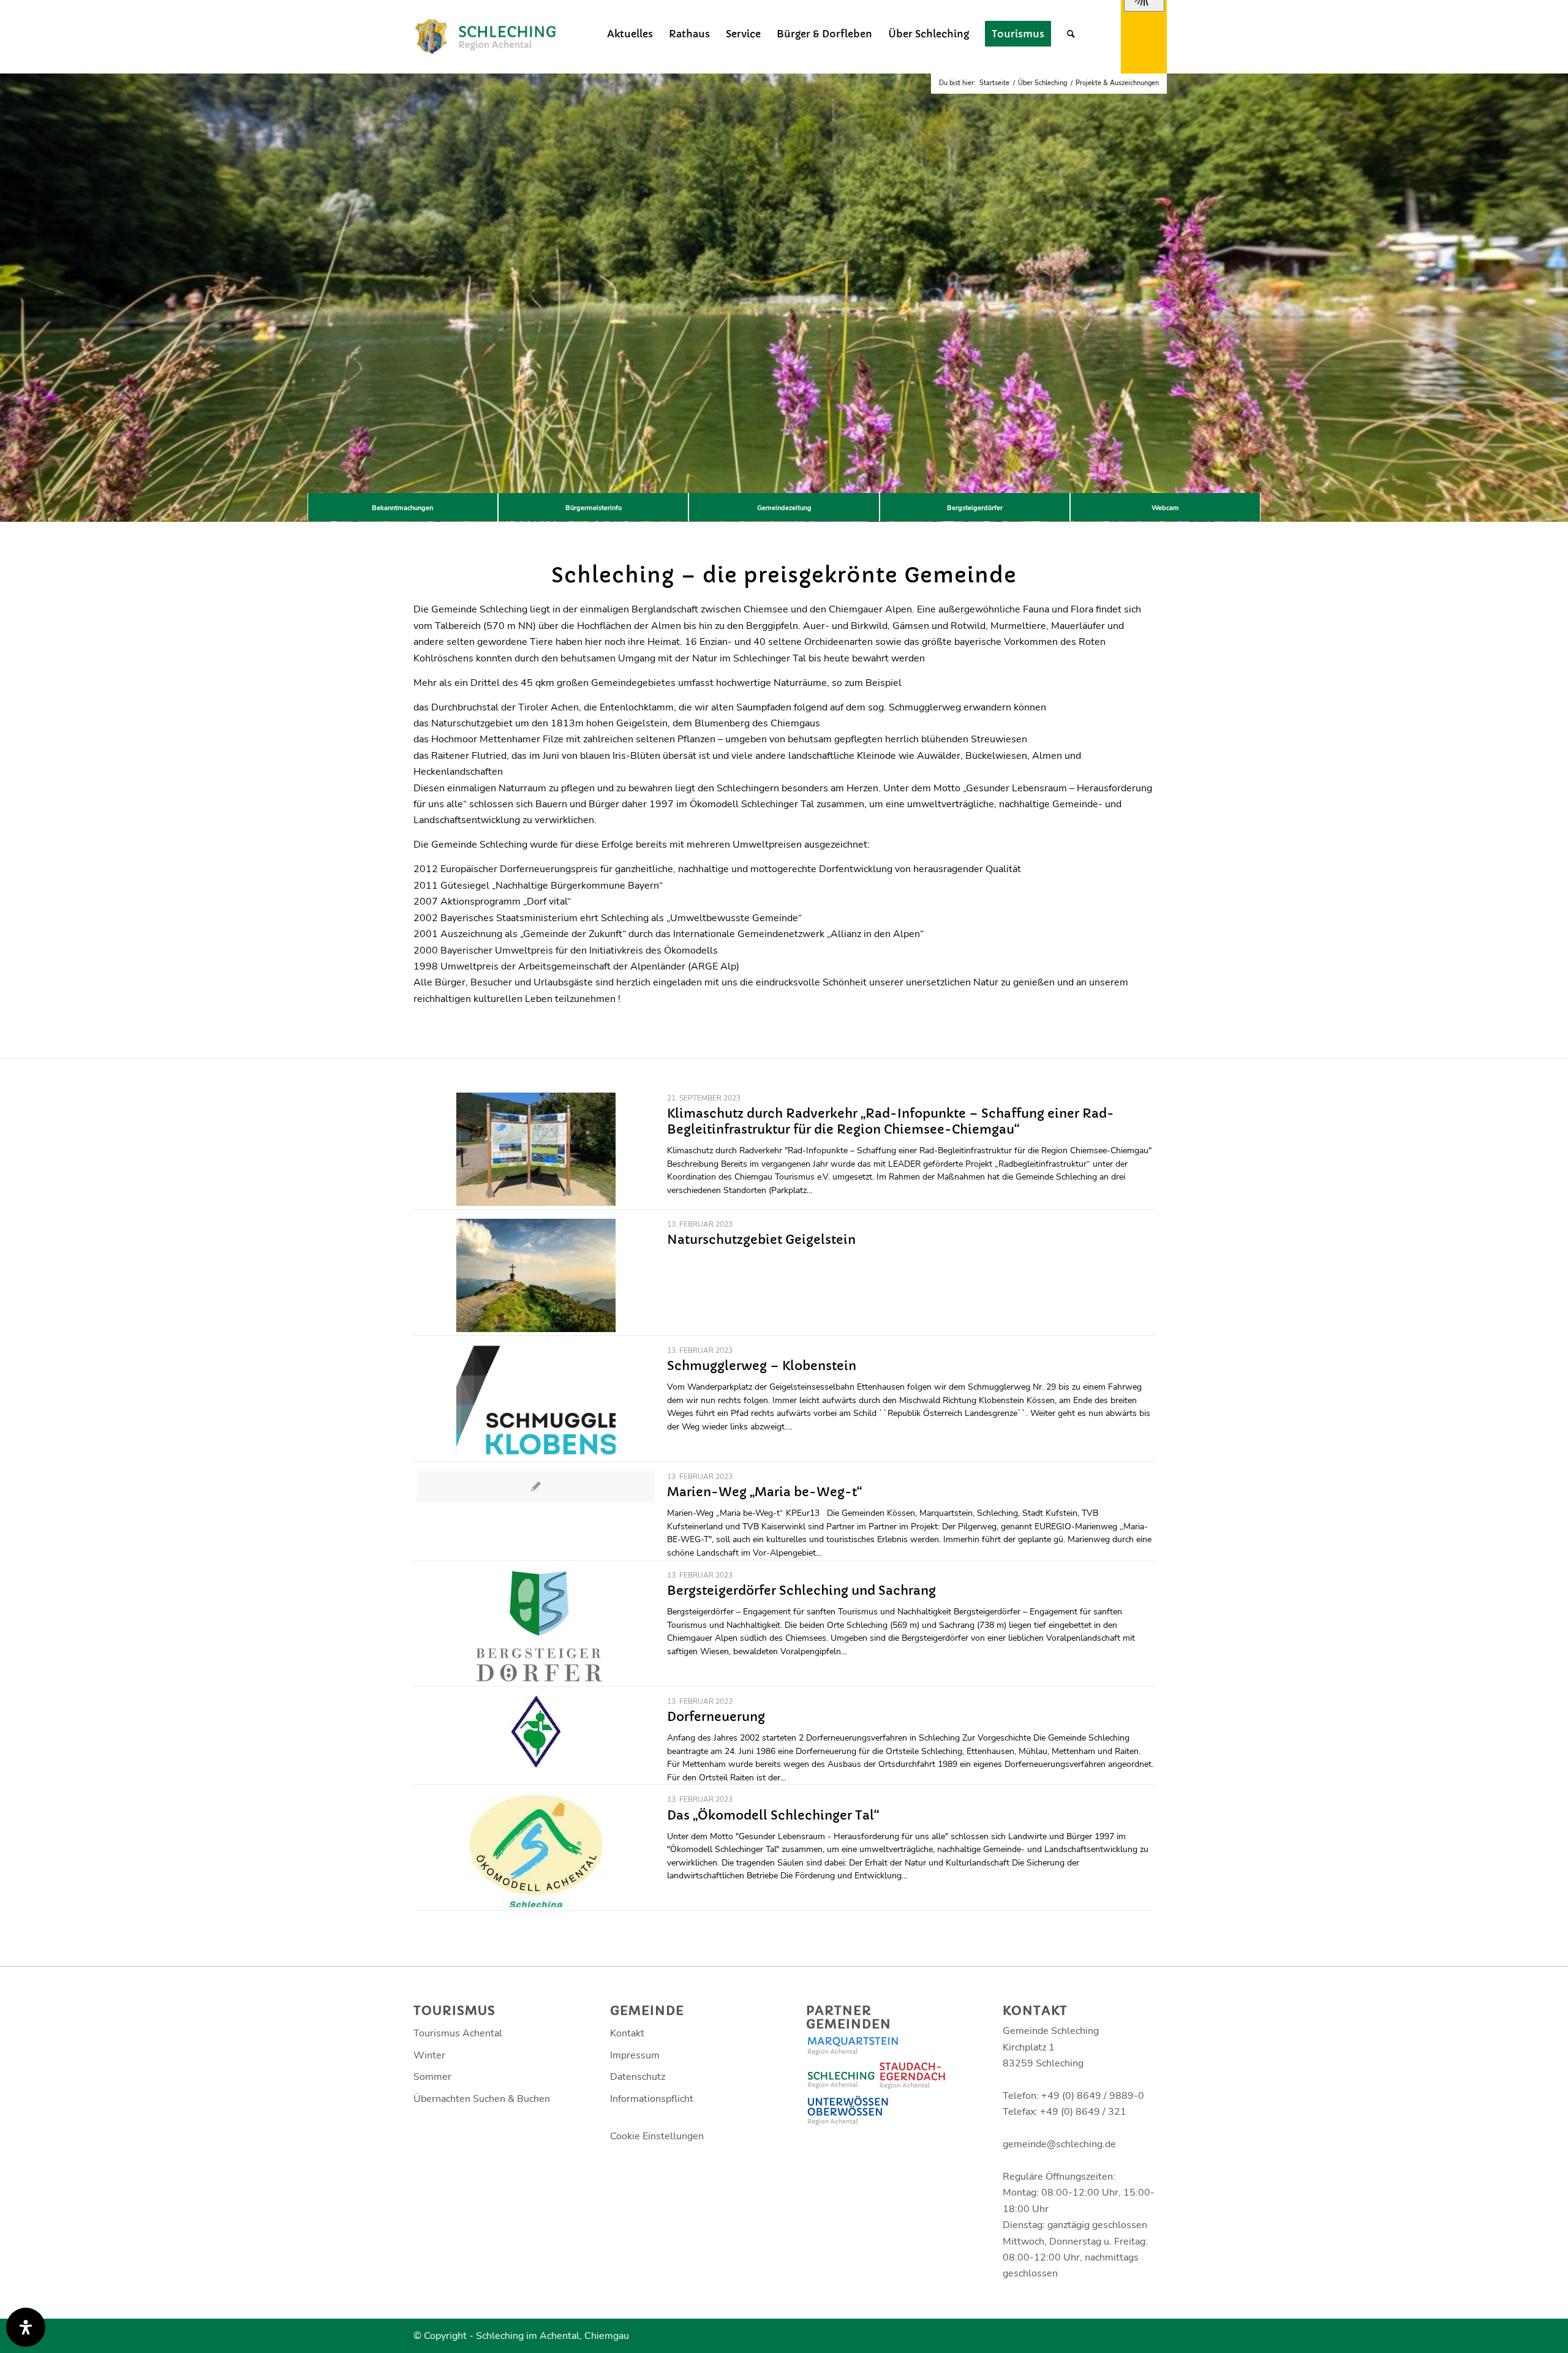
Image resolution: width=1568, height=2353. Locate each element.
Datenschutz (638, 2077)
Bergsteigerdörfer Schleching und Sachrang (801, 1591)
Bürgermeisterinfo (594, 508)
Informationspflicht (652, 2099)
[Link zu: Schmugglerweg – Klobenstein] (536, 1402)
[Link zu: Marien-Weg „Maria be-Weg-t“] (536, 1487)
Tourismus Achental (458, 2033)
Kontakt (627, 2033)
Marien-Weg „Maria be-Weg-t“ (764, 1492)
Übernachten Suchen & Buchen (482, 2099)
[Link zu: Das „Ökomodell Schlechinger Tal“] (536, 1850)
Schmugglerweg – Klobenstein (762, 1366)
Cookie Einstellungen (657, 2136)
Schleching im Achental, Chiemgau (552, 2336)
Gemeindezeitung (784, 508)
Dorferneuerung (716, 1717)
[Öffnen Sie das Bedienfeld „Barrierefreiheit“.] (26, 2327)
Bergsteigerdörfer (975, 508)
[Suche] (1071, 34)
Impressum (635, 2055)
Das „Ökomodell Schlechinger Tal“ (773, 1816)
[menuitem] (630, 34)
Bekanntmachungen (402, 508)
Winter (429, 2055)
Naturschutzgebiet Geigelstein (761, 1240)
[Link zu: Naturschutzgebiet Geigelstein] (536, 1275)
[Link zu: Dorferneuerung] (536, 1732)
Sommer (432, 2077)
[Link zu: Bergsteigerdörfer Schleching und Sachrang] (536, 1626)
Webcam (1165, 508)
